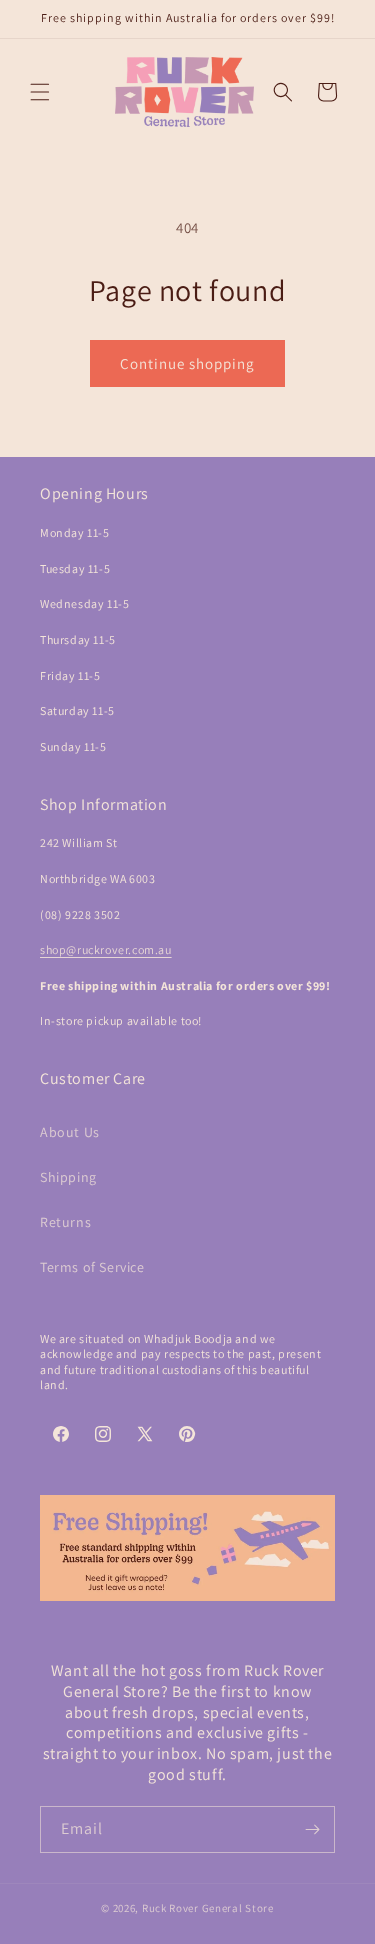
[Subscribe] (312, 1829)
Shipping (68, 1177)
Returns (65, 1222)
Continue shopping (187, 363)
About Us (70, 1132)
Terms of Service (92, 1267)
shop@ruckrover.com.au (106, 949)
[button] (40, 92)
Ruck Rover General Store (208, 1908)
